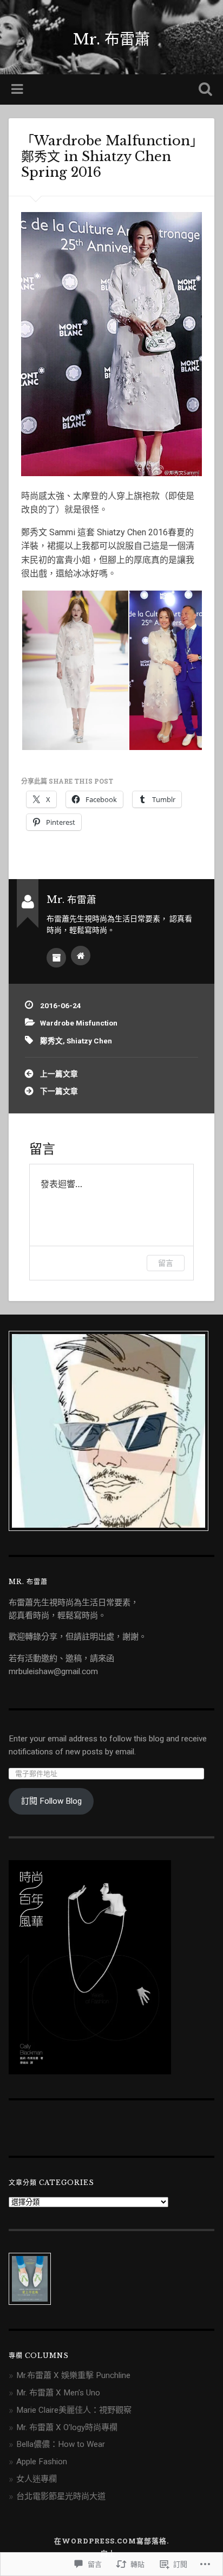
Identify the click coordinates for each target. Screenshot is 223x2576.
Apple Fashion (42, 2462)
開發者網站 (81, 956)
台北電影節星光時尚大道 (61, 2496)
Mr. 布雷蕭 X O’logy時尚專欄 (67, 2427)
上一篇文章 (59, 1074)
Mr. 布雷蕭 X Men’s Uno (58, 2393)
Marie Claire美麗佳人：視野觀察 (74, 2410)
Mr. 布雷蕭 (111, 39)
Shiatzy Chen (89, 1041)
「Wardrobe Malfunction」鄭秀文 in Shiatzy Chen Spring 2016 (109, 156)
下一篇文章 (59, 1091)
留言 (166, 1263)
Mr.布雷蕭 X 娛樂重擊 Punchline (73, 2375)
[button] (75, 670)
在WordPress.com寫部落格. (111, 2541)
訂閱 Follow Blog (51, 1801)
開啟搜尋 (203, 90)
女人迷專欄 (37, 2479)
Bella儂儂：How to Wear (61, 2444)
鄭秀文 (51, 1041)
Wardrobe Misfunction (79, 1023)
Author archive (56, 958)
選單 (18, 89)
